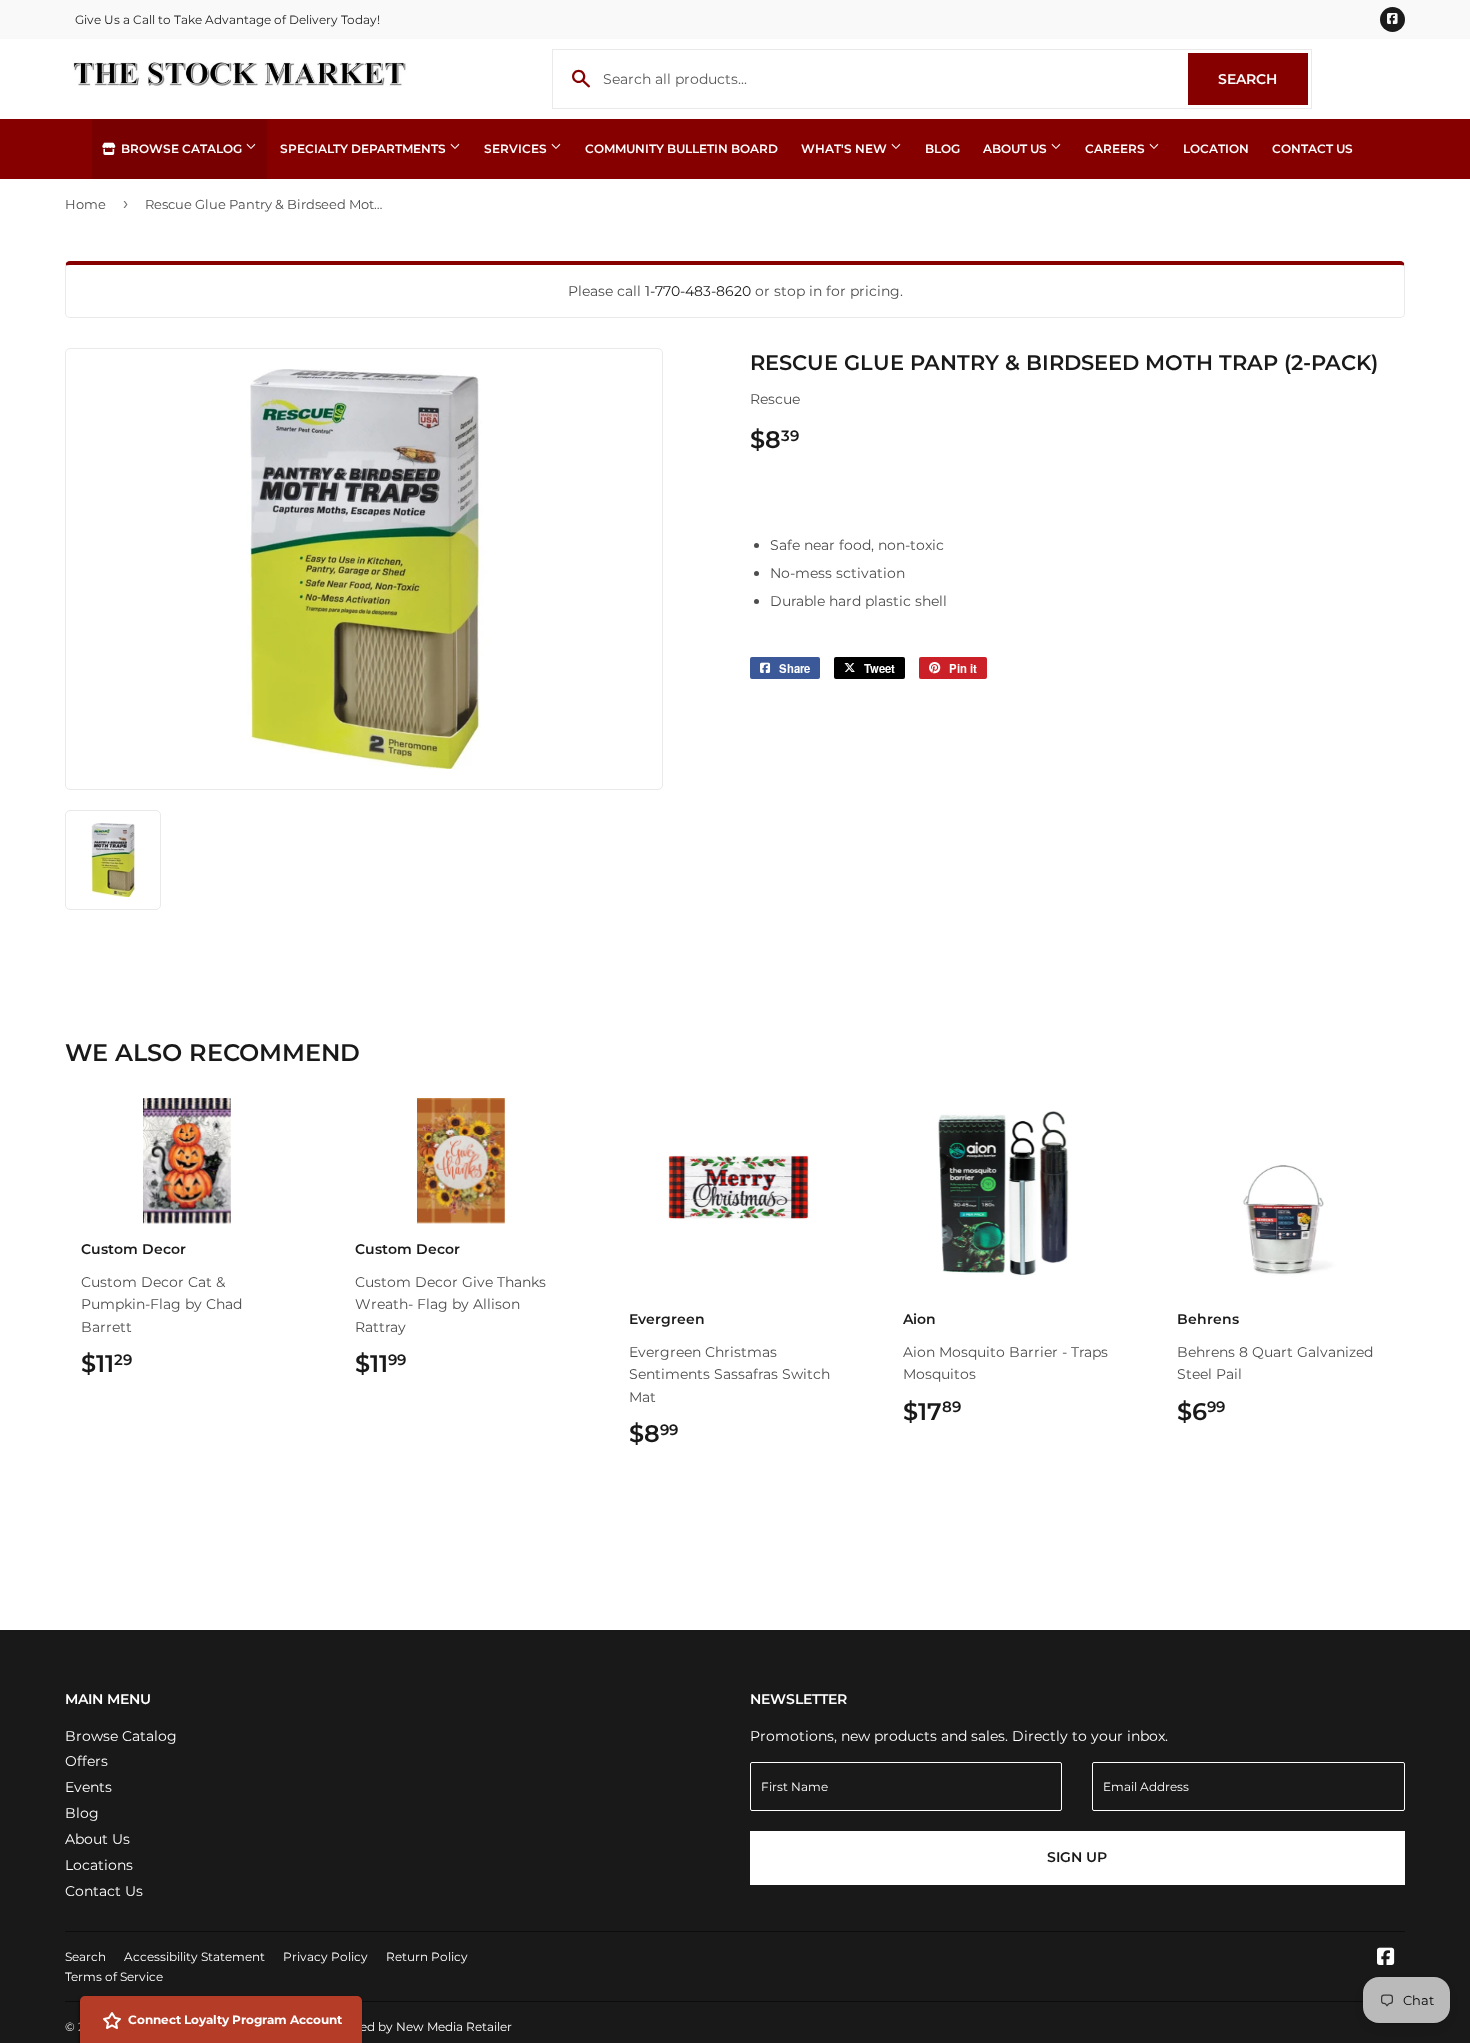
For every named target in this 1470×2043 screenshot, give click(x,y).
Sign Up (1077, 1857)
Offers (86, 1761)
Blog (942, 148)
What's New (845, 148)
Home (85, 204)
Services (517, 148)
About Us (1016, 148)
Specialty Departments (364, 148)
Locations (99, 1865)
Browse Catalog (181, 148)
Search (1263, 79)
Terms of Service (114, 1976)
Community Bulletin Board (681, 148)
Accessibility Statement (194, 1956)
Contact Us (1312, 148)
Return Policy (427, 1956)
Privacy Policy (325, 1956)
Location (1216, 148)
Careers (1116, 148)
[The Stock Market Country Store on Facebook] (1386, 1959)
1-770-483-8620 (698, 291)
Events (88, 1787)
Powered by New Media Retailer (416, 2026)
